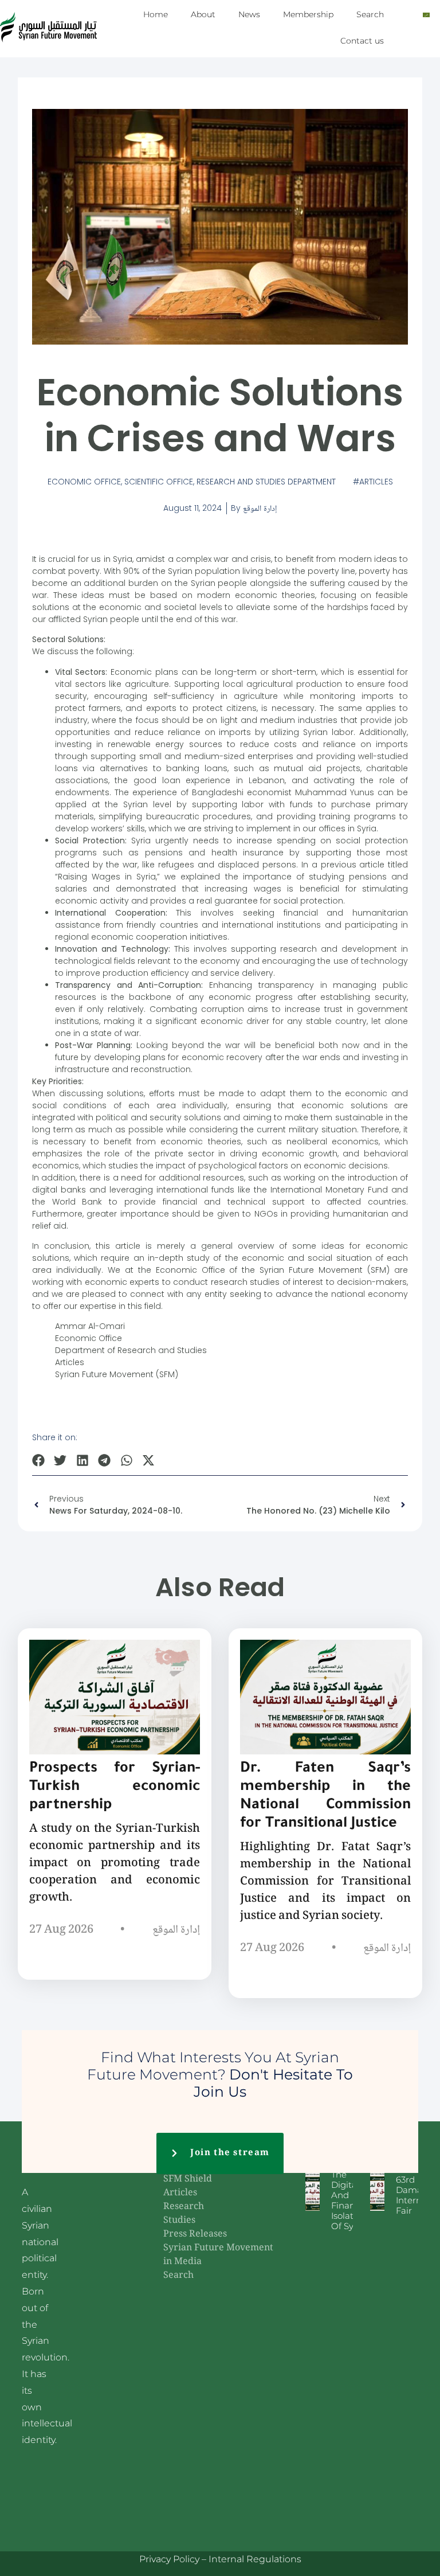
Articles (376, 482)
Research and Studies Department (266, 482)
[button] (39, 1460)
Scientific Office (159, 482)
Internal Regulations (255, 2559)
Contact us (362, 41)
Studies (179, 2221)
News (249, 14)
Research (184, 2207)
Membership (308, 14)
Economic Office (84, 482)
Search (370, 14)
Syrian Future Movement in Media (218, 2255)
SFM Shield (188, 2180)
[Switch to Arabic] (426, 15)
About (203, 14)
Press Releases (195, 2235)
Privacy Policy (169, 2559)
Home (156, 14)
